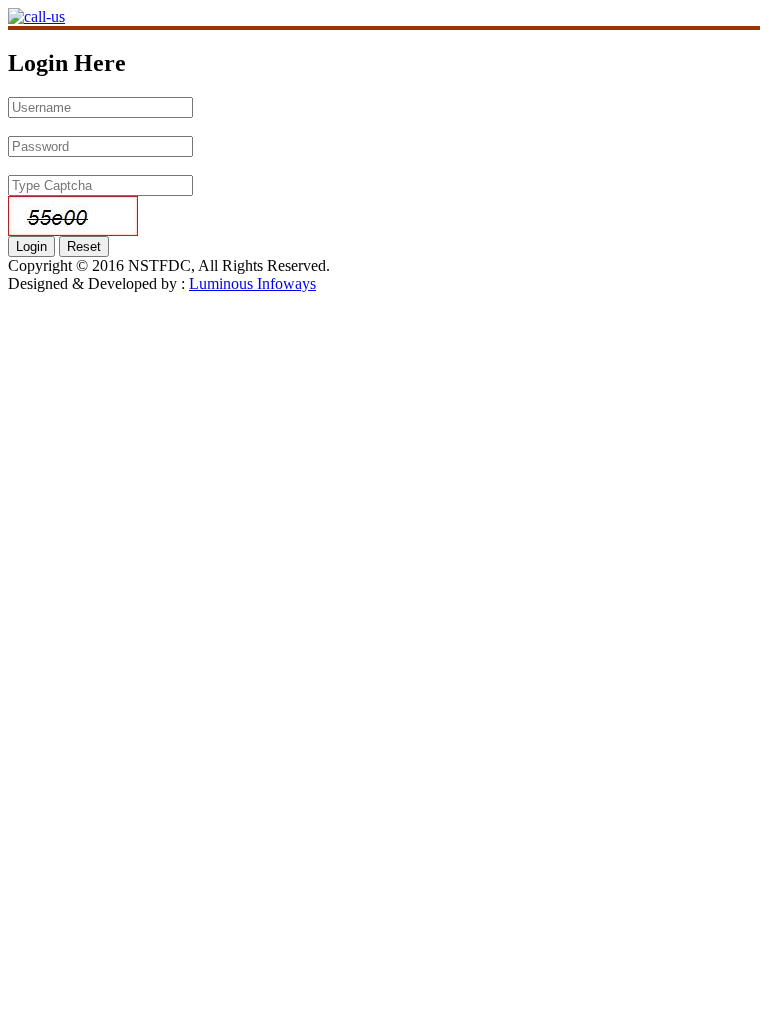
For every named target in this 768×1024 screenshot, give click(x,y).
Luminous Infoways (252, 283)
